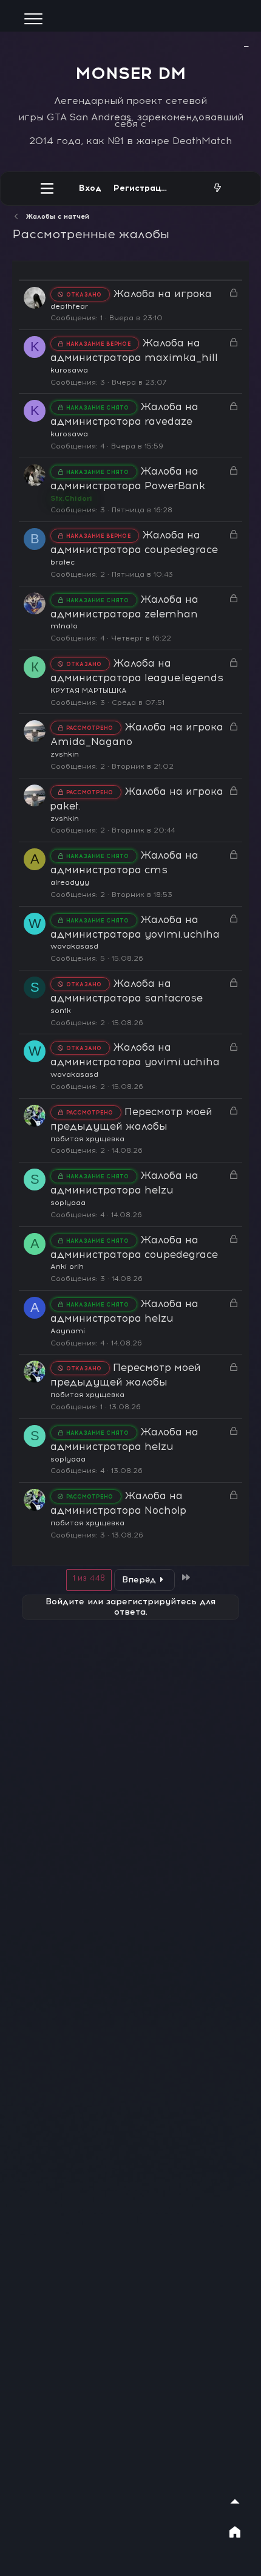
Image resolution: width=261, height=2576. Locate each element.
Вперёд (139, 1580)
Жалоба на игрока (162, 294)
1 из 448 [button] (89, 1578)
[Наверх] (235, 2501)
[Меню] (47, 188)
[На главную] (235, 2532)
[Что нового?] (217, 188)
